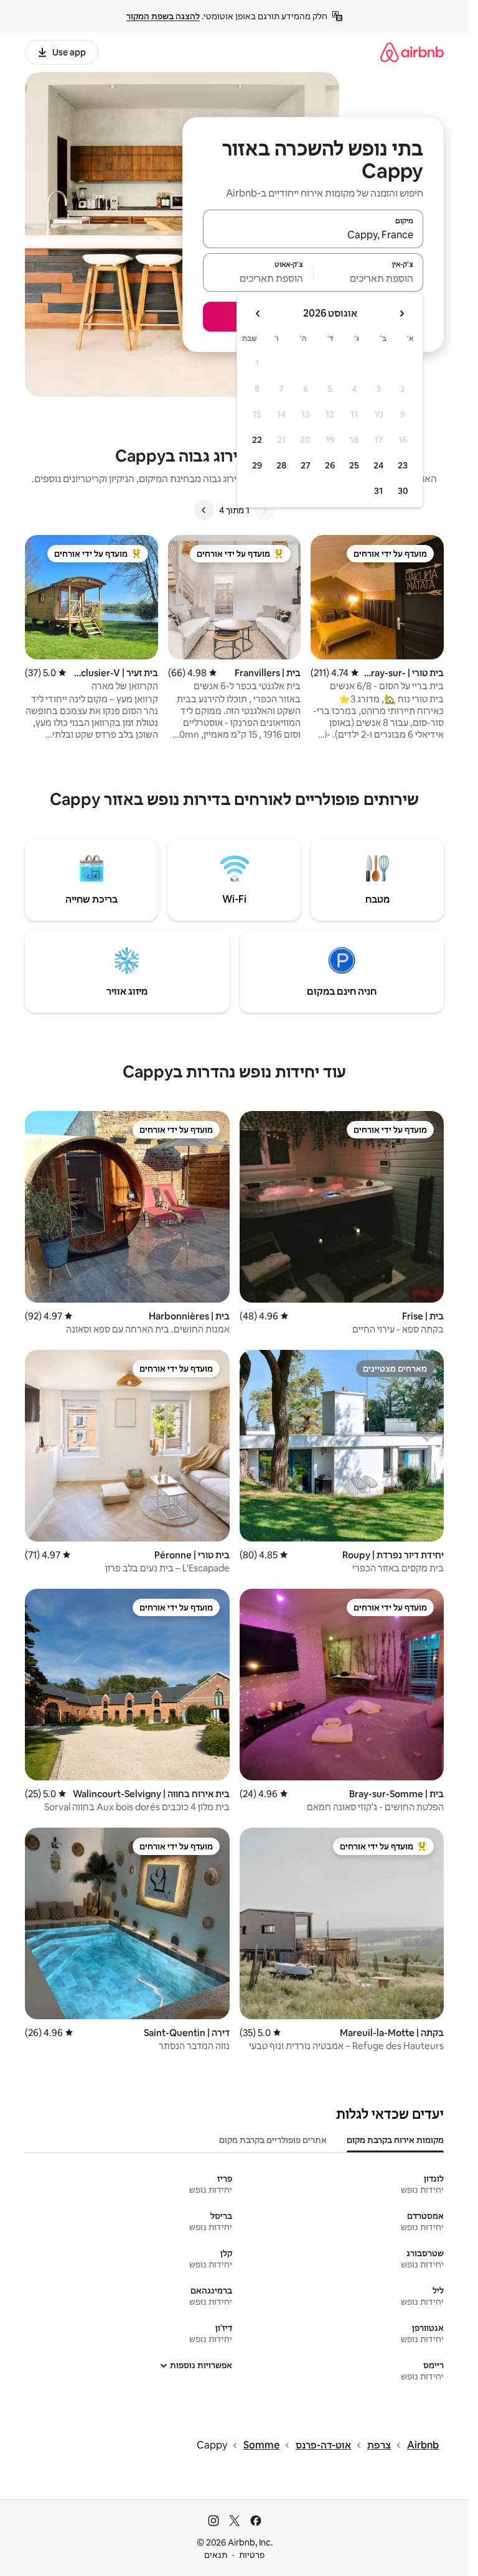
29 (257, 465)
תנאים (216, 2555)
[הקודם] (265, 510)
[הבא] (204, 510)
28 (281, 465)
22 (257, 440)
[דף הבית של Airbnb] (412, 52)
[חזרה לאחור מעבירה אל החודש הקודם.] (401, 314)
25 (354, 465)
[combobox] (313, 235)
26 (330, 465)
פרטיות (252, 2555)
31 (378, 491)
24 (378, 465)
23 (403, 465)
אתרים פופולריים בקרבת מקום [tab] (273, 2140)
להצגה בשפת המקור (163, 16)
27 (306, 465)
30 (403, 491)
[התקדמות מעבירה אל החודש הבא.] (258, 314)
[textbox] (369, 278)
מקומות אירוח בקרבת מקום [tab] (395, 2140)
